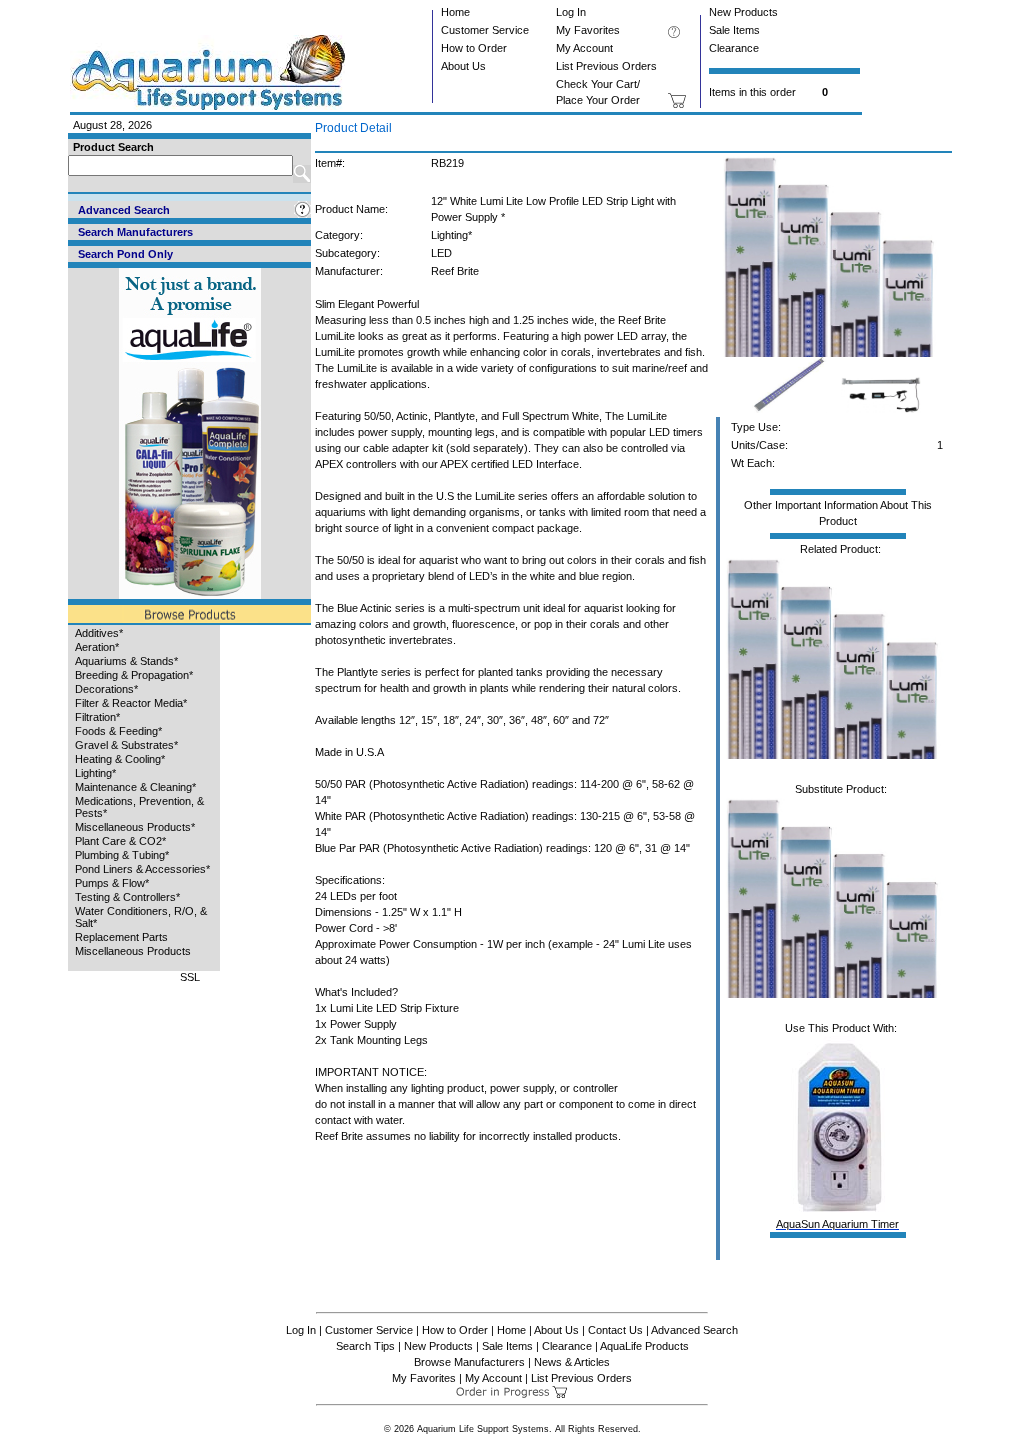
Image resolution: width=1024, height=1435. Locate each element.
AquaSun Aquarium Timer (837, 1224)
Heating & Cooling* (120, 759)
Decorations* (106, 689)
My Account (584, 48)
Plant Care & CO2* (120, 841)
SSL (190, 977)
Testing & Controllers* (127, 897)
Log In (571, 12)
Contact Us (615, 1330)
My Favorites (588, 30)
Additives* (99, 633)
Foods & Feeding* (118, 731)
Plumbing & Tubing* (122, 855)
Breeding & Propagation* (134, 675)
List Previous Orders (606, 66)
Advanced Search (694, 1330)
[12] (834, 353)
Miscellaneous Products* (135, 827)
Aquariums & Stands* (126, 661)
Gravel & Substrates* (126, 745)
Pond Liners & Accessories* (142, 869)
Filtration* (97, 717)
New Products (743, 12)
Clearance (734, 48)
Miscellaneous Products (133, 951)
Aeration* (97, 647)
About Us (463, 66)
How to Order (474, 48)
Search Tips (365, 1346)
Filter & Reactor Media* (131, 703)
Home (455, 12)
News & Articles (572, 1362)
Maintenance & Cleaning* (135, 787)
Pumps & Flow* (112, 883)
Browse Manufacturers (469, 1362)
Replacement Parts (121, 937)
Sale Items (734, 30)
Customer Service (485, 30)
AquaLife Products (644, 1346)
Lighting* (95, 773)
